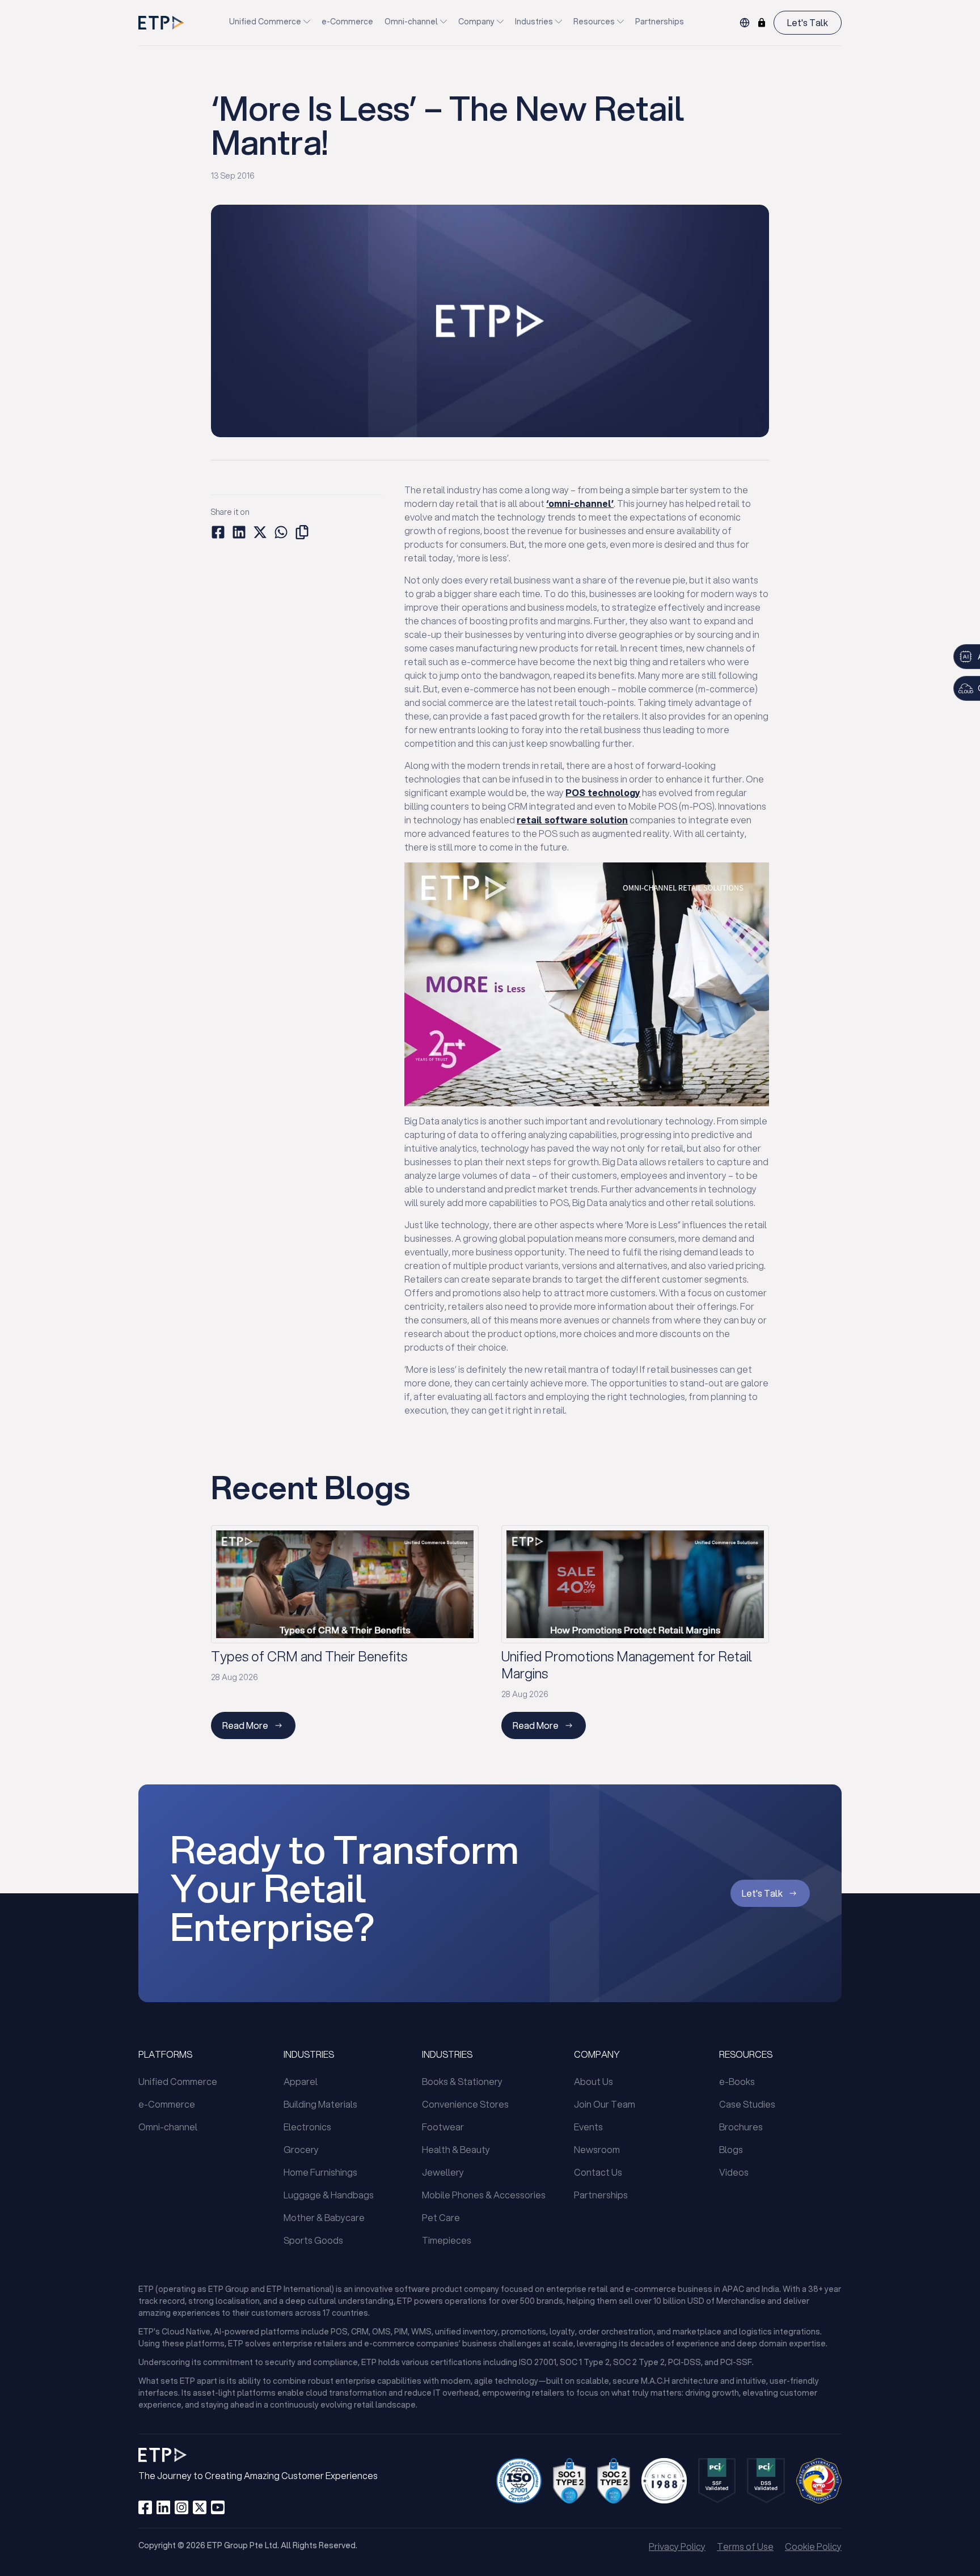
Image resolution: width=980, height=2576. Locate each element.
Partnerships (660, 22)
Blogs (731, 2149)
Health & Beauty (456, 2149)
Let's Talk (808, 22)
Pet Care (441, 2217)
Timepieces (447, 2240)
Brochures (741, 2127)
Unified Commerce (265, 22)
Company (476, 22)
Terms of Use (745, 2546)
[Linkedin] (163, 2507)
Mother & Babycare (324, 2217)
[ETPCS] (762, 23)
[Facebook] (145, 2507)
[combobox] (745, 23)
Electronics (307, 2127)
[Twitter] (200, 2507)
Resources (594, 22)
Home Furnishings (320, 2172)
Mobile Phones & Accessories (484, 2195)
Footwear (443, 2127)
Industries (534, 22)
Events (588, 2127)
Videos (734, 2172)
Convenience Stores (465, 2104)
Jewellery (443, 2172)
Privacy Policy (677, 2546)
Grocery (301, 2149)
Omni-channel (411, 22)
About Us (594, 2081)
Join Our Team (605, 2104)
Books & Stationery (462, 2081)
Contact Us (598, 2172)
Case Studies (747, 2104)
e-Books (737, 2081)
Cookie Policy (813, 2546)
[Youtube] (218, 2507)
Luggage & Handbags (329, 2195)
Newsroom (597, 2149)
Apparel (301, 2081)
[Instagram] (181, 2507)
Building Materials (320, 2104)
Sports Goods (313, 2240)
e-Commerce (347, 22)
